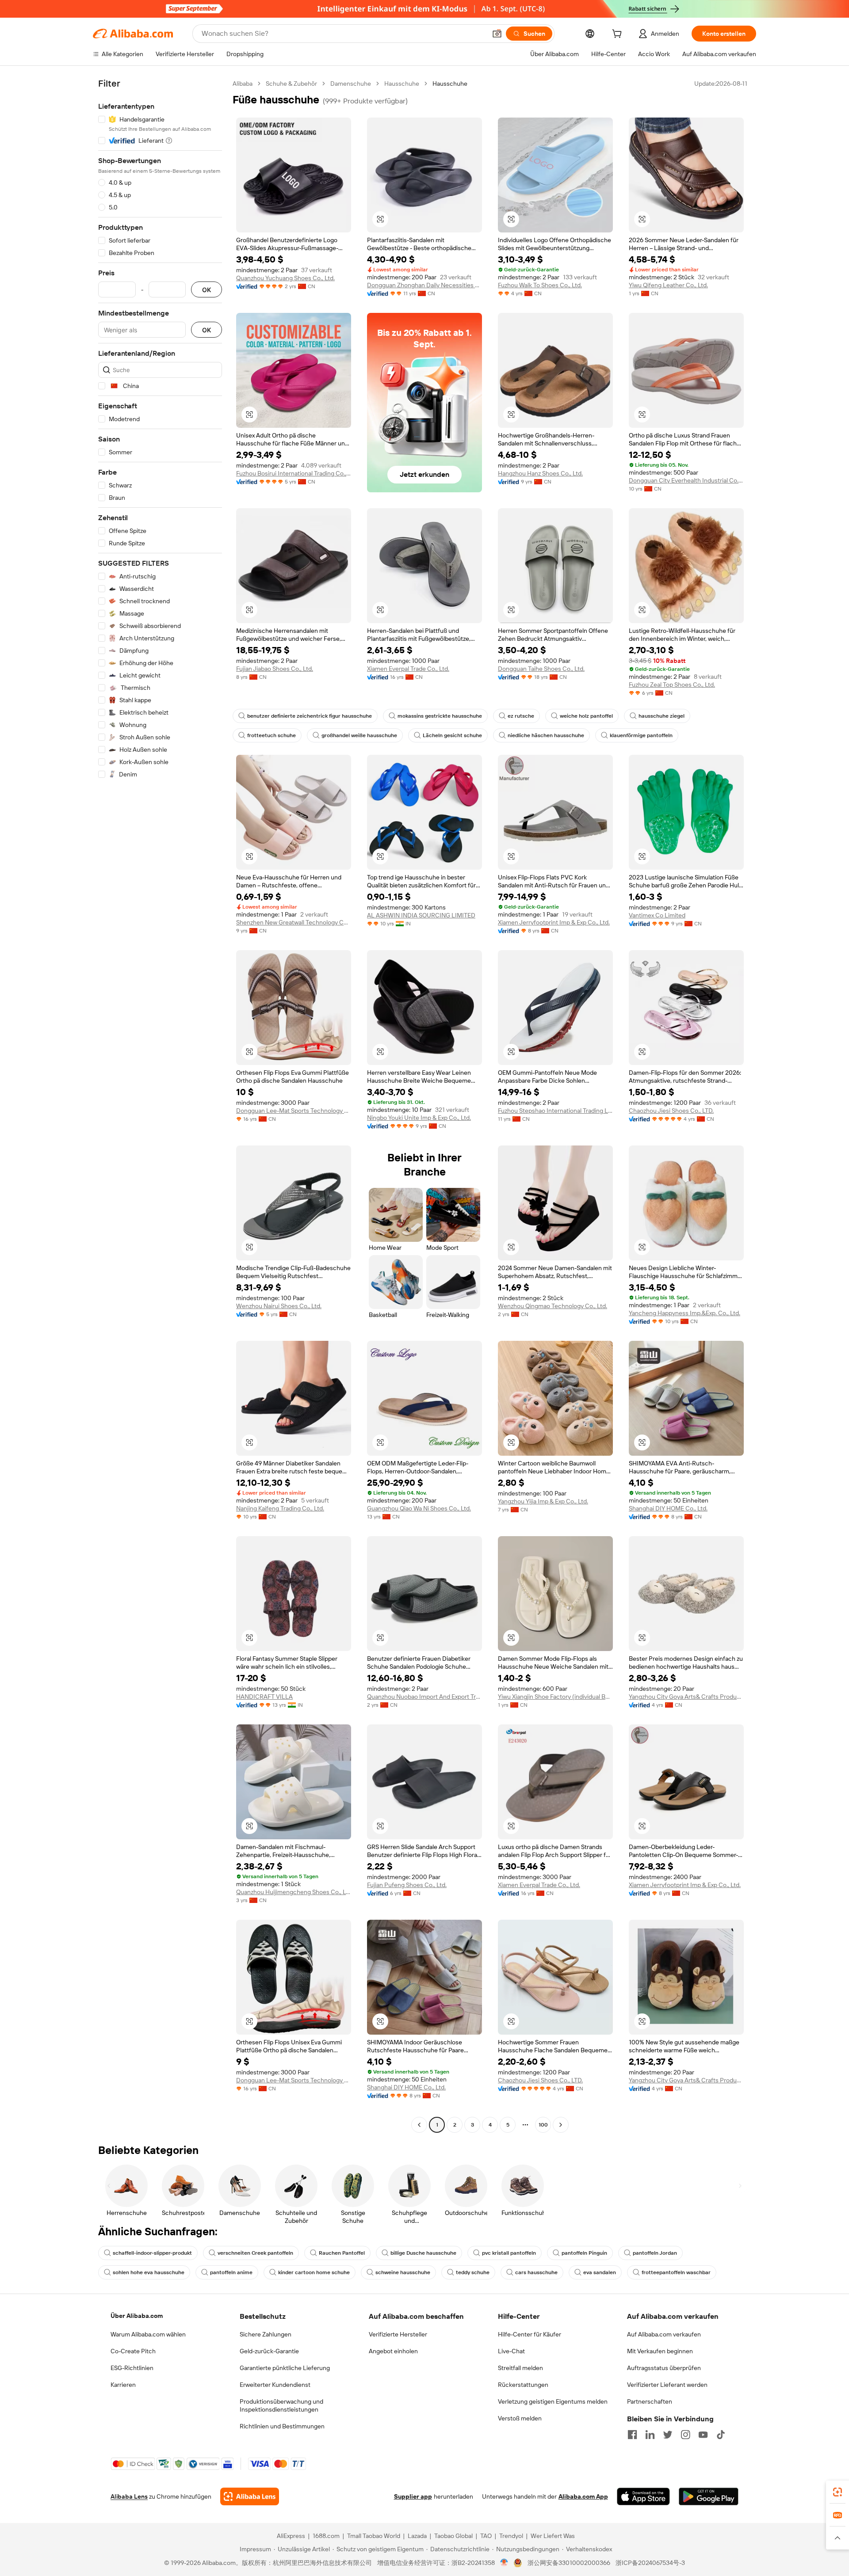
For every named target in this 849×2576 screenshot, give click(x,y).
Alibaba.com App (583, 2496)
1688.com (326, 2536)
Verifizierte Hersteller (398, 2334)
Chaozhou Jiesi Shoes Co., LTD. (671, 1111)
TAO (486, 2536)
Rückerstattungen (523, 2385)
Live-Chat (511, 2351)
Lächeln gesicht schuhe (452, 735)
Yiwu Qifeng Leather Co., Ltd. (668, 285)
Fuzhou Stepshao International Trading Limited (555, 1111)
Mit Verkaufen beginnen (660, 2351)
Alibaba (243, 84)
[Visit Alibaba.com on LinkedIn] (650, 2435)
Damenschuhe (351, 84)
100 (543, 2125)
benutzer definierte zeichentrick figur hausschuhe (310, 716)
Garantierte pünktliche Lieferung (285, 2368)
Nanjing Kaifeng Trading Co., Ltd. (280, 1508)
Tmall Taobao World (374, 2536)
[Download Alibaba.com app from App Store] (643, 2496)
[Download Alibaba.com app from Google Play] (709, 2496)
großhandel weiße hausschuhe (359, 735)
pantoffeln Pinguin (584, 2253)
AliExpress (291, 2536)
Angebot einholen (393, 2351)
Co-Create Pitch (133, 2351)
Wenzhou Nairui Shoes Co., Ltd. (279, 1306)
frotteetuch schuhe (272, 735)
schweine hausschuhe (403, 2272)
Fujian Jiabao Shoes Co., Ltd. (275, 669)
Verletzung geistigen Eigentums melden (553, 2401)
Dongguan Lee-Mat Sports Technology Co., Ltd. (294, 1111)
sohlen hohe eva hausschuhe (149, 2272)
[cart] (619, 35)
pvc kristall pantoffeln (509, 2253)
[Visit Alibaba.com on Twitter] (668, 2435)
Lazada (417, 2536)
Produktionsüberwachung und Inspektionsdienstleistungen (281, 2405)
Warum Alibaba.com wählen (148, 2334)
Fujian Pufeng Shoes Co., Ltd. (407, 1885)
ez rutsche (521, 716)
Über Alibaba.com (137, 2316)
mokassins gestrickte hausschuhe (440, 716)
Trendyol (511, 2536)
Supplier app (413, 2496)
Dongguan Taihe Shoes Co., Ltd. (541, 669)
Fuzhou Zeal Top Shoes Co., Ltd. (672, 685)
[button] (497, 34)
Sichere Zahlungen (266, 2334)
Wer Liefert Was (553, 2536)
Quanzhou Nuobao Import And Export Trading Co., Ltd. (424, 1697)
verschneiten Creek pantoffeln (255, 2253)
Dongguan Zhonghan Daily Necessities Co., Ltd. (424, 285)
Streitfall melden (520, 2368)
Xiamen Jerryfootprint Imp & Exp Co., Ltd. (554, 922)
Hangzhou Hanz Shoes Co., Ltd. (540, 473)
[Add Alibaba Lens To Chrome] (250, 2496)
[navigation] (160, 1105)
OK (207, 290)
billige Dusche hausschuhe (423, 2253)
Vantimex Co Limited (657, 915)
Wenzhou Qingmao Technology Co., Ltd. (553, 1306)
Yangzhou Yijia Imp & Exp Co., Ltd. (543, 1501)
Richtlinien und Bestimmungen (282, 2426)
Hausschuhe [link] (450, 84)
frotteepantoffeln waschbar (676, 2272)
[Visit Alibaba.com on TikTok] (721, 2435)
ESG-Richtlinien (132, 2368)
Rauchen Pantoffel (342, 2253)
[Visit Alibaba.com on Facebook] (632, 2435)
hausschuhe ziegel (662, 716)
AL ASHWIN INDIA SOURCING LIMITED (421, 915)
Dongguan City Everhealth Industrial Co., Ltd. (686, 480)
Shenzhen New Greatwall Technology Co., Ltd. (294, 922)
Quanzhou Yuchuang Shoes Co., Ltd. (285, 278)
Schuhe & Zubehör (291, 84)
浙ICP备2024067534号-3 (650, 2563)
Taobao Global (453, 2536)
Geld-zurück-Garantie (269, 2351)
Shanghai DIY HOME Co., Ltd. (668, 1508)
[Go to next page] (561, 2125)
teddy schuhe (473, 2272)
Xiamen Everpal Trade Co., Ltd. (408, 669)
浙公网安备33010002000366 (569, 2563)
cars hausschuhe (536, 2272)
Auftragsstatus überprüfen (664, 2368)
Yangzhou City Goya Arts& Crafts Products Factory (686, 1697)
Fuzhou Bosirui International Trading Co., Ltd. (294, 473)
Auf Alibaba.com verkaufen (664, 2334)
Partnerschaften (650, 2401)
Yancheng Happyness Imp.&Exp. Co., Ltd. (685, 1313)
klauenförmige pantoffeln (641, 735)
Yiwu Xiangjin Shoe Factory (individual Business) (555, 1697)
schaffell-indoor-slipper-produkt (152, 2253)
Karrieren (123, 2385)
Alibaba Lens (129, 2496)
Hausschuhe (402, 84)
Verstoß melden (520, 2418)
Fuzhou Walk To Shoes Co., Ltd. (540, 285)
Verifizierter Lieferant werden (667, 2385)
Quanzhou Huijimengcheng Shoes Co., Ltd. (294, 1892)
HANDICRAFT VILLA (264, 1697)
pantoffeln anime (231, 2272)
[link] (838, 2492)
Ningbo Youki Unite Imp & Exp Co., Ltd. (419, 1118)
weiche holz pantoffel (586, 716)
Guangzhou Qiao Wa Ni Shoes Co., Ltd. (419, 1508)
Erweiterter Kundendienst (275, 2385)
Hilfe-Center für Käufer (530, 2334)
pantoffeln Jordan (655, 2253)
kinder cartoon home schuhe (314, 2272)
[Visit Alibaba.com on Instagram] (685, 2435)
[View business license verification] (504, 2563)
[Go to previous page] (419, 2125)
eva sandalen (600, 2272)
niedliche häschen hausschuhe (546, 735)
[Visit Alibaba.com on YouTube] (703, 2435)
